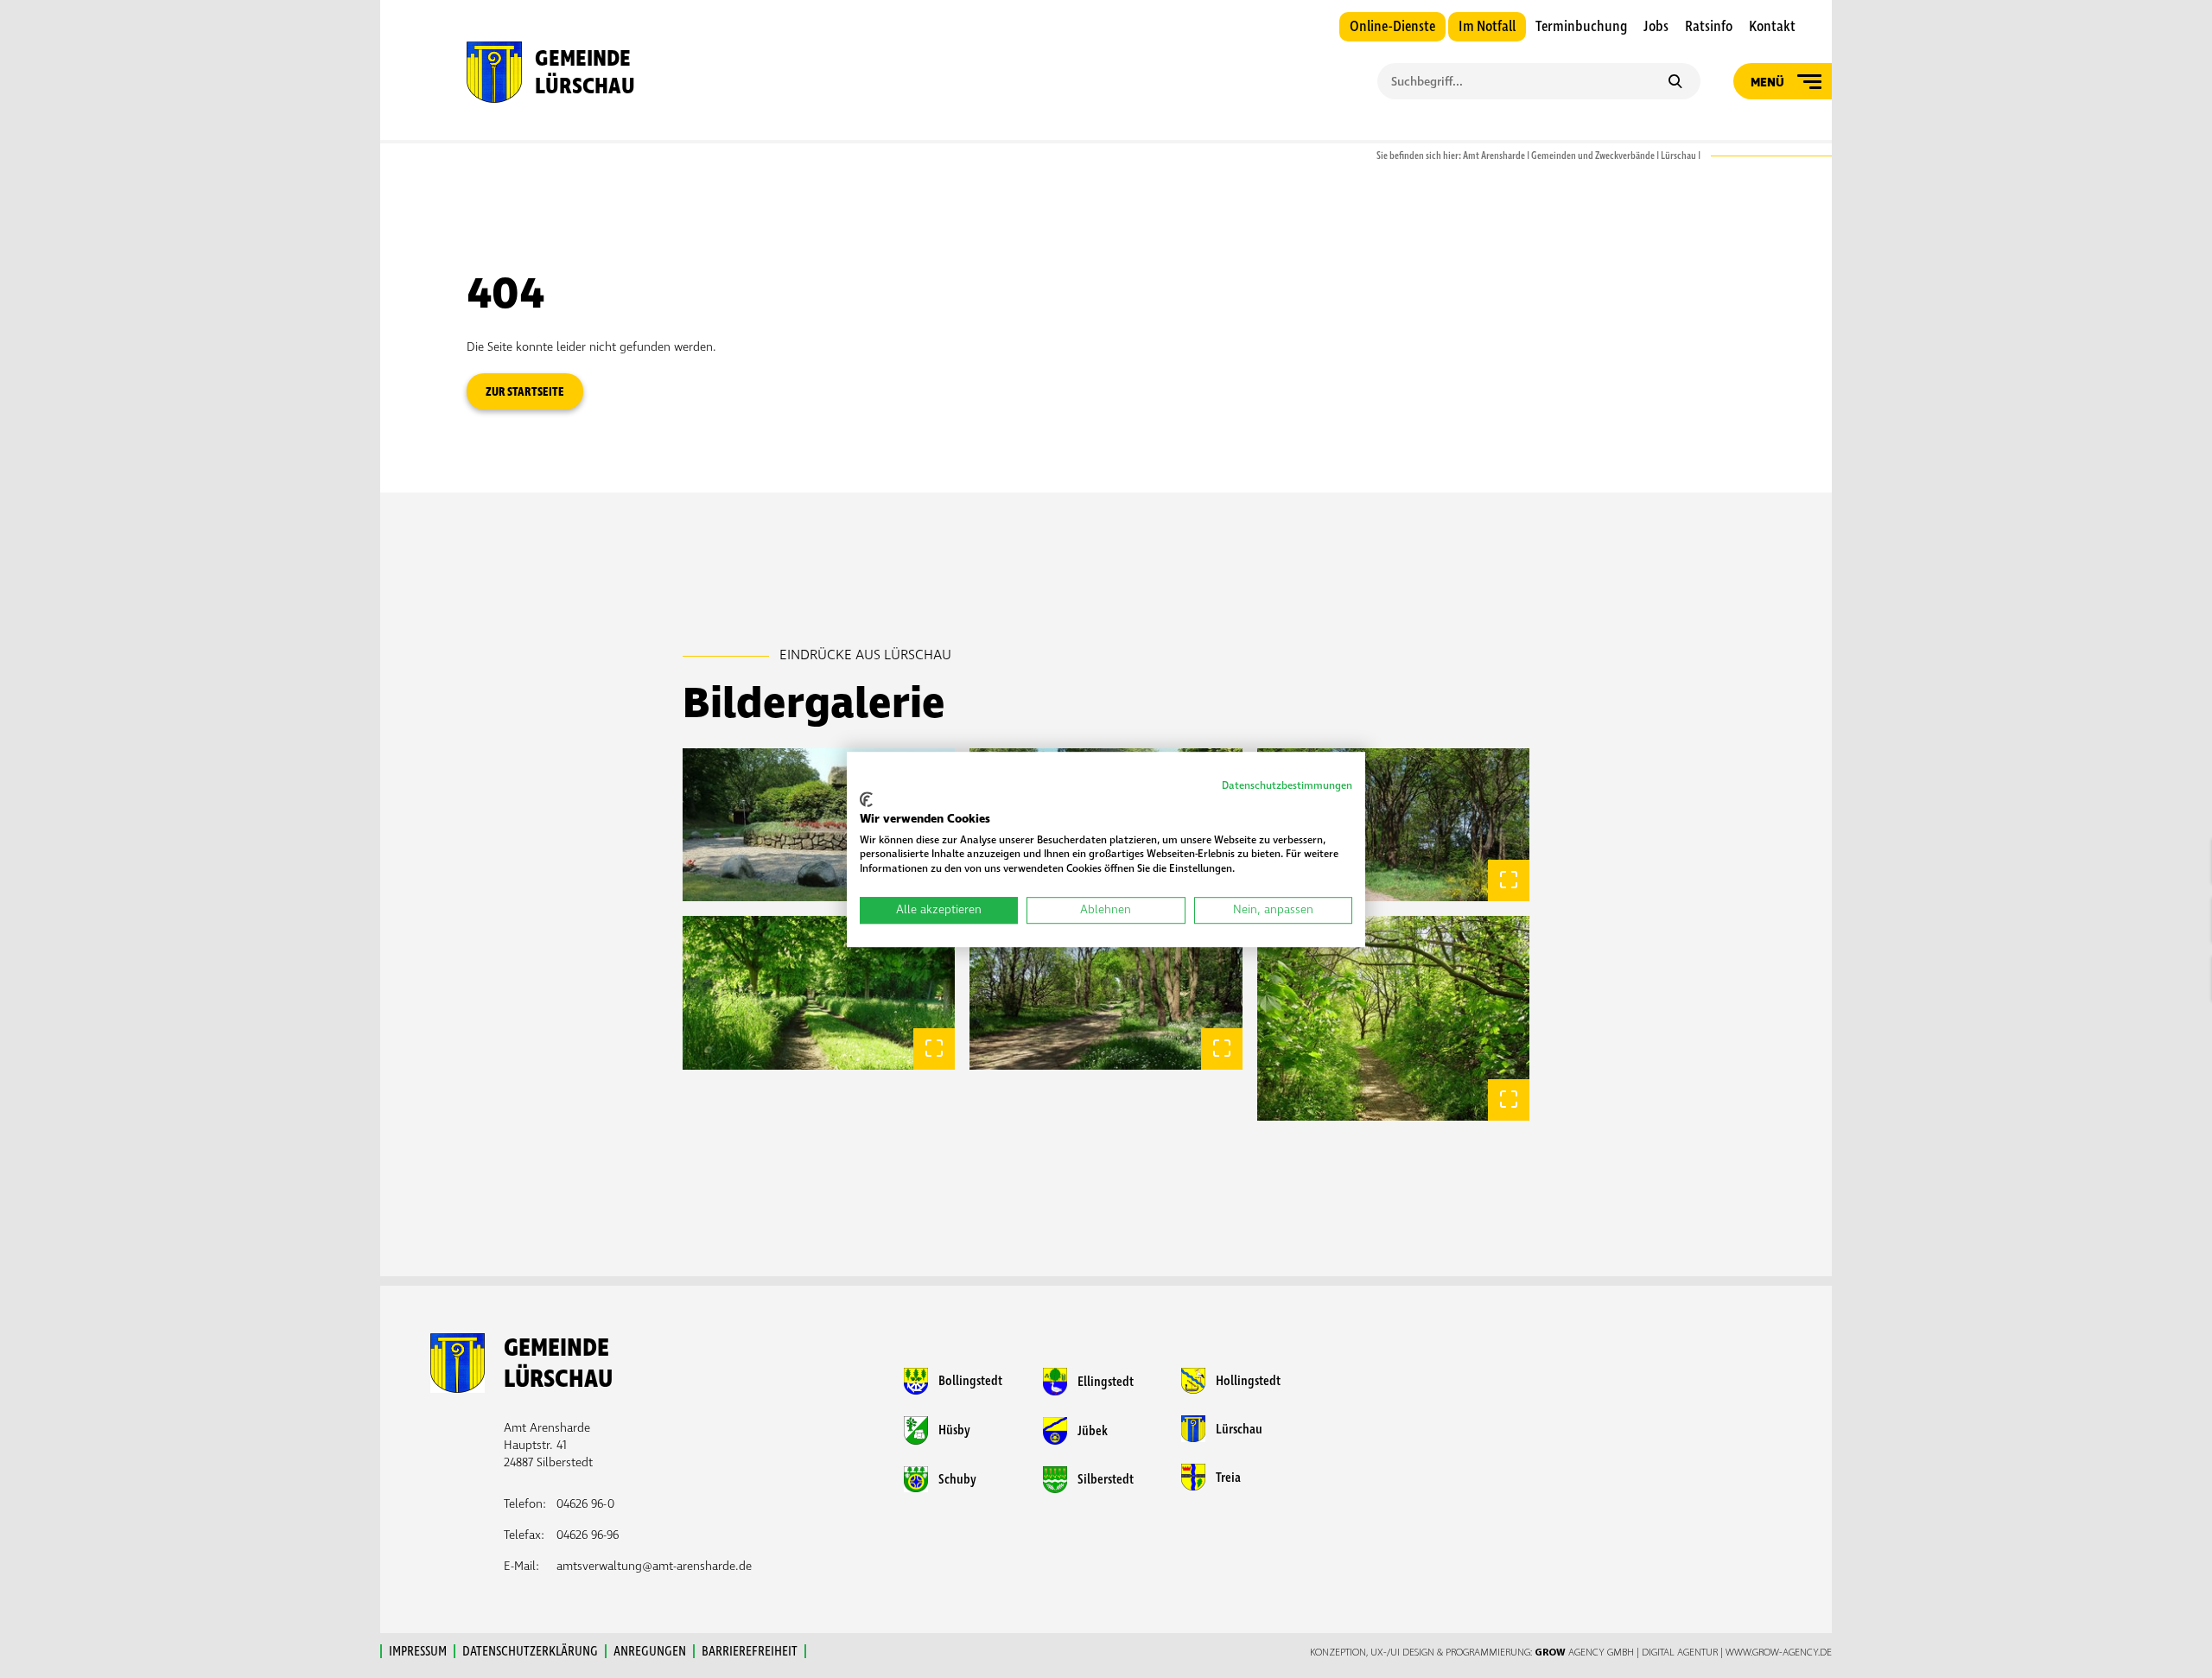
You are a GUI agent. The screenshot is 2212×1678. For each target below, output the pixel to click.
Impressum (418, 1651)
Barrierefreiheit (750, 1651)
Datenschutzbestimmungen (1287, 786)
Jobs (1656, 27)
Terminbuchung (1581, 27)
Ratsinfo (1709, 27)
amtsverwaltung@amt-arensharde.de (654, 1566)
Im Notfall (1487, 27)
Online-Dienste (1392, 27)
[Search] (1675, 83)
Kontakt (1772, 27)
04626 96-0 (585, 1504)
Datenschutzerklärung (530, 1651)
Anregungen (650, 1651)
